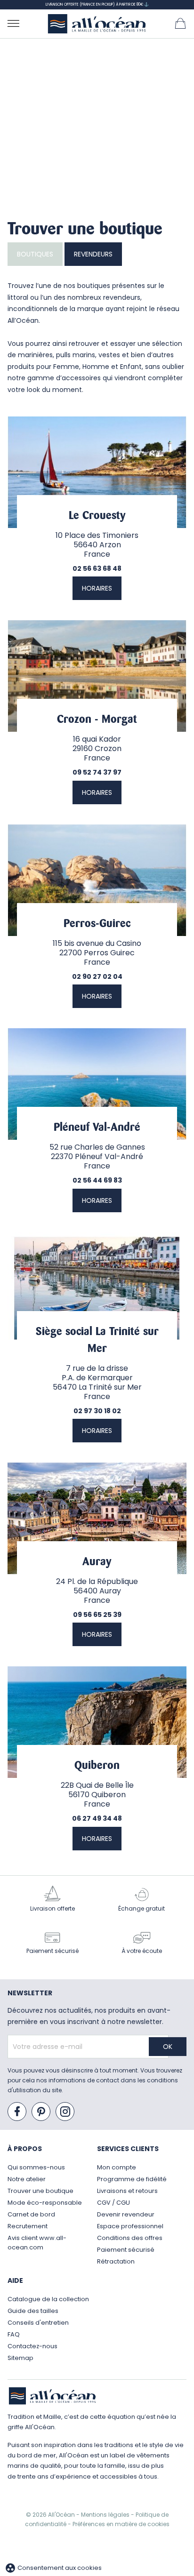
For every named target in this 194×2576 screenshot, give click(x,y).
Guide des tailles (33, 2311)
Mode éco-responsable (45, 2203)
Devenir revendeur (126, 2214)
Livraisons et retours (127, 2191)
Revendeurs (93, 254)
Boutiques (35, 254)
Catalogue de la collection (48, 2299)
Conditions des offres (130, 2238)
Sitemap (20, 2358)
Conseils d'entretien (38, 2323)
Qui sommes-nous (36, 2167)
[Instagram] (65, 2112)
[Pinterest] (41, 2112)
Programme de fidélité (132, 2179)
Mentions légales (106, 2515)
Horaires (97, 588)
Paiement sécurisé (126, 2250)
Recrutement (28, 2226)
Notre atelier (27, 2179)
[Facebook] (17, 2112)
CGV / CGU (113, 2203)
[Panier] (180, 23)
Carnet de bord (31, 2214)
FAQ (14, 2334)
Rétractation (116, 2261)
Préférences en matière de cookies (121, 2524)
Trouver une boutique (40, 2191)
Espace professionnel (130, 2226)
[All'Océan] (97, 24)
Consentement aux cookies (53, 2568)
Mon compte (117, 2167)
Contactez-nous (32, 2346)
